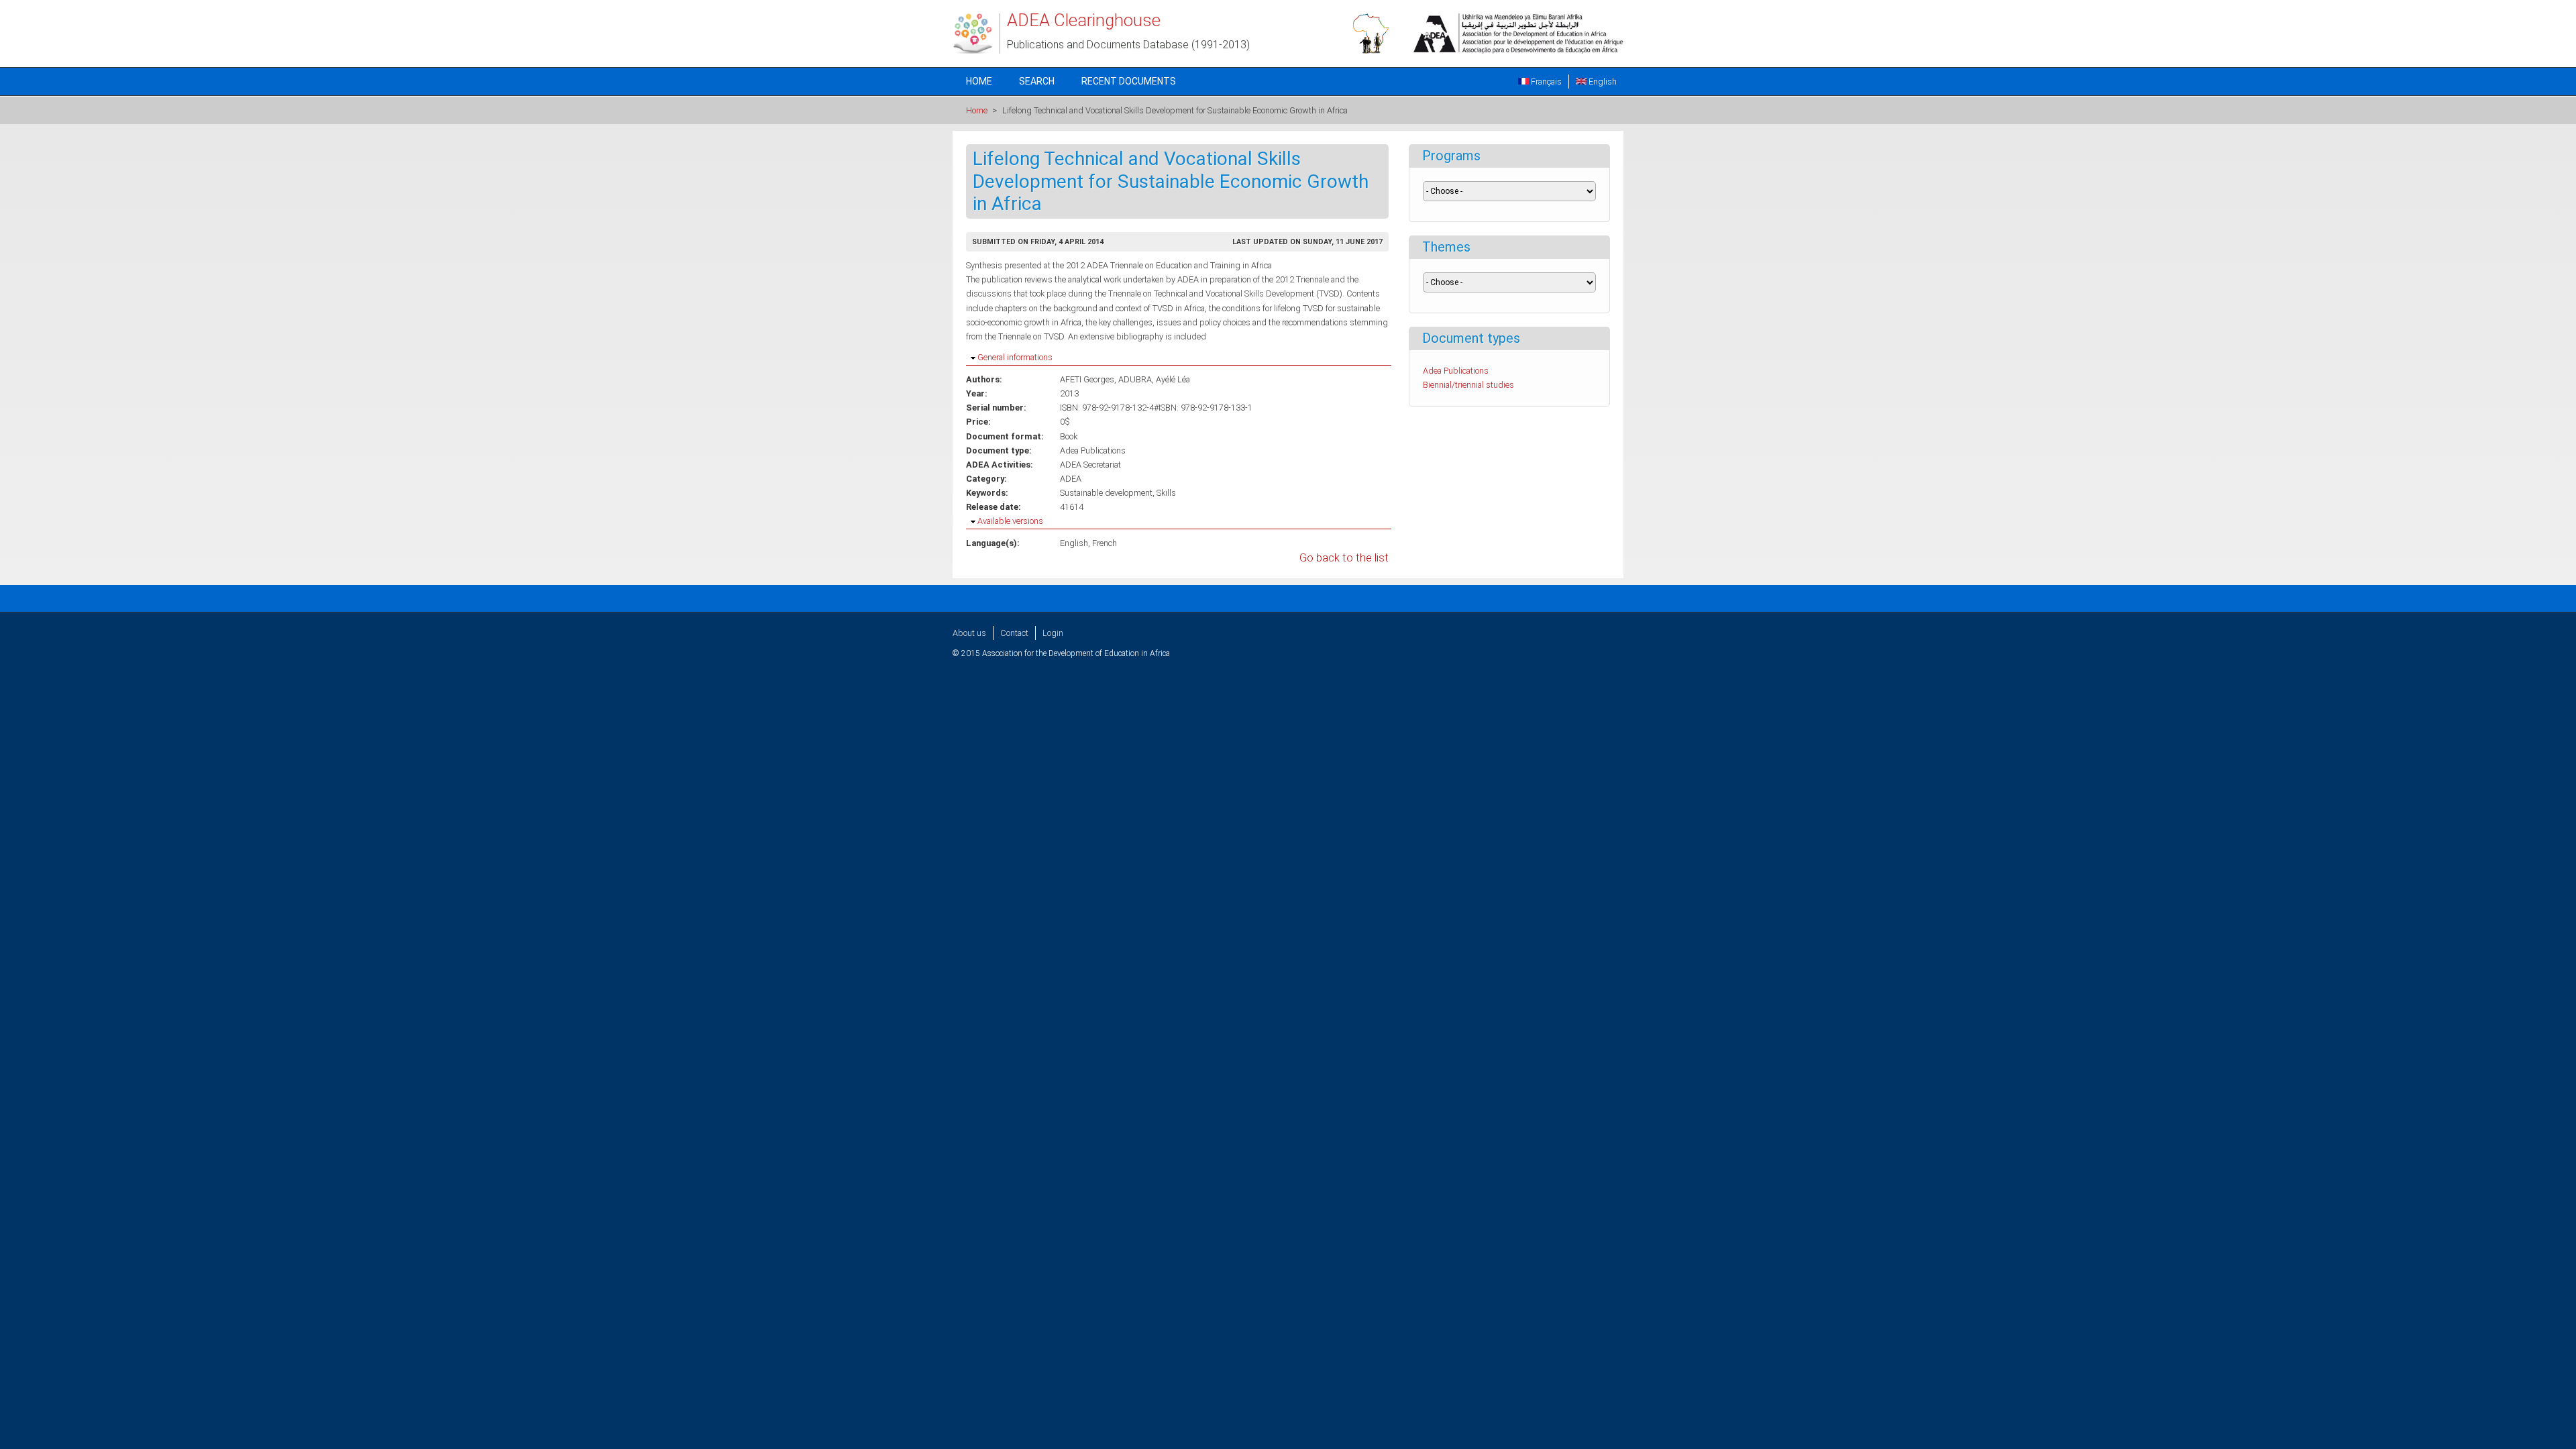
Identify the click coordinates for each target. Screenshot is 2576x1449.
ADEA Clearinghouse (1084, 20)
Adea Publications (1093, 450)
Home (979, 81)
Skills (1166, 493)
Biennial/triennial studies (1468, 385)
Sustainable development (1106, 493)
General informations (1015, 357)
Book (1069, 436)
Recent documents (1129, 81)
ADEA (1071, 479)
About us (969, 633)
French (1105, 543)
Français (1545, 82)
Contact (1014, 633)
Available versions (1010, 521)
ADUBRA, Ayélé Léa (1154, 379)
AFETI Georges (1087, 379)
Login (1053, 633)
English (1602, 82)
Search (1037, 81)
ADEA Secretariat (1090, 465)
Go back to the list (1344, 558)
